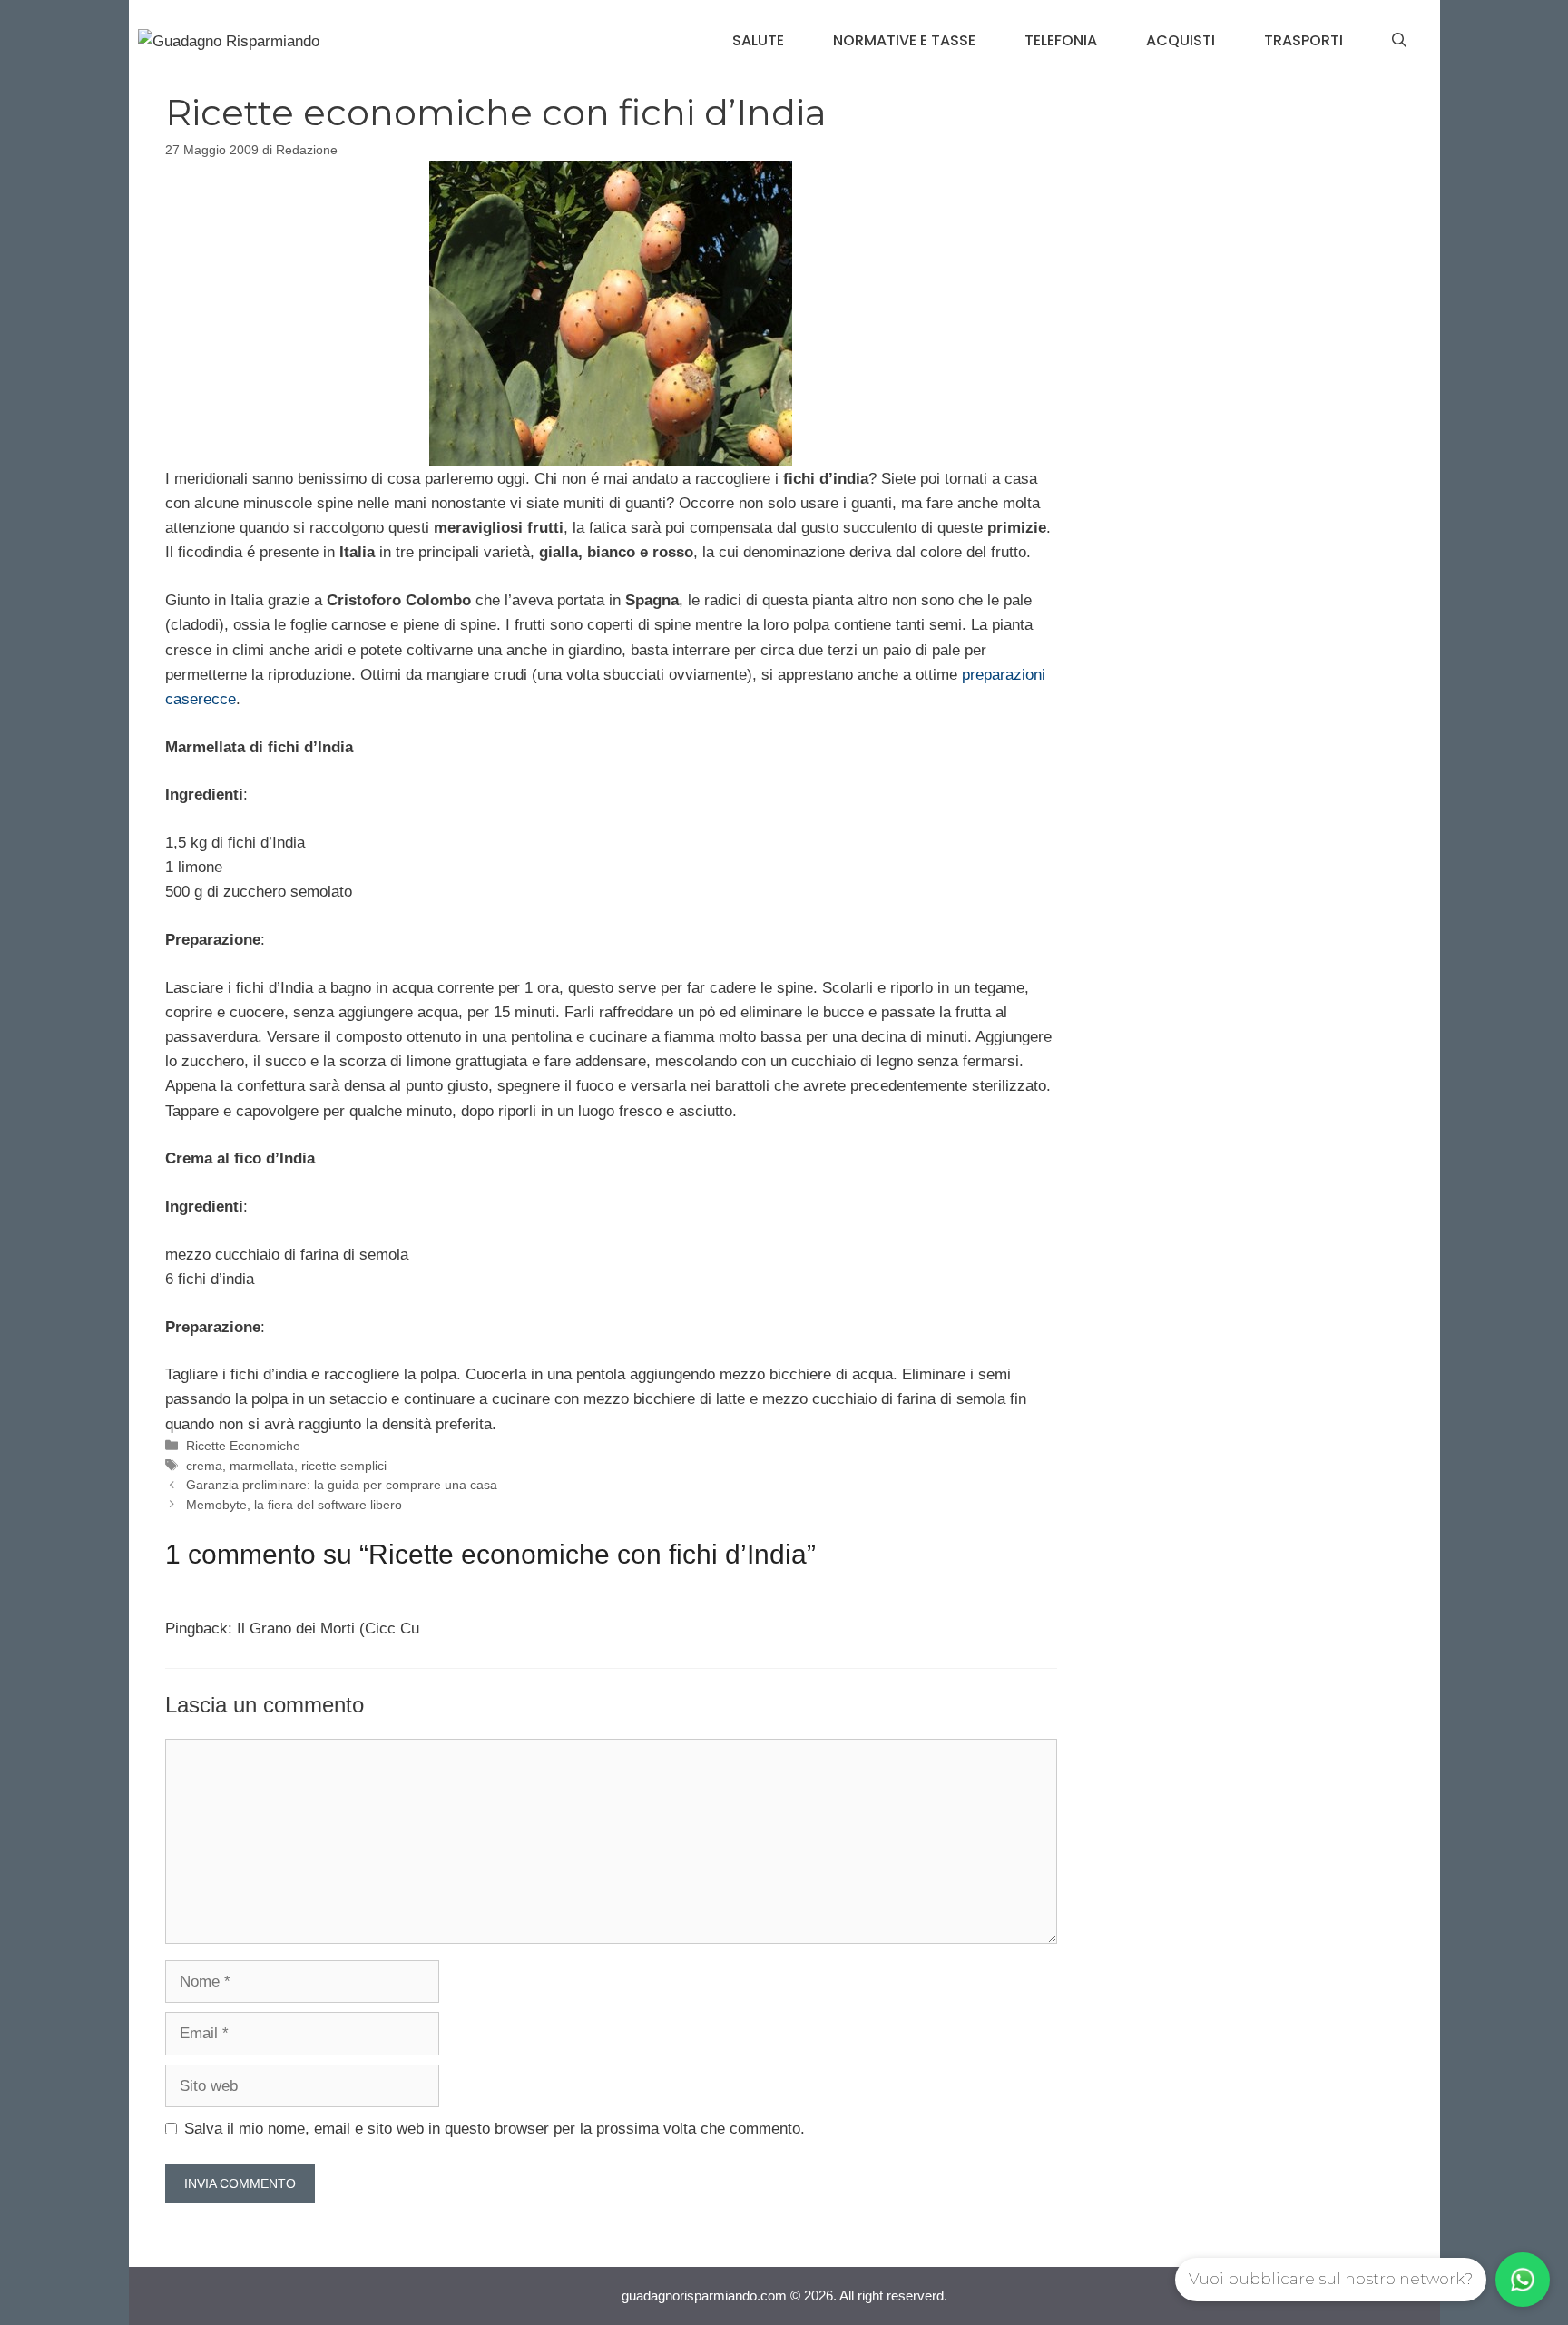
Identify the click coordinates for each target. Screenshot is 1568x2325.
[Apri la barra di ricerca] (1399, 41)
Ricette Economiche (243, 1446)
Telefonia (1061, 40)
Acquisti (1181, 40)
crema (204, 1466)
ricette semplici (344, 1466)
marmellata (262, 1466)
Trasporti (1303, 40)
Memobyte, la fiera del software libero (294, 1505)
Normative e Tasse (904, 40)
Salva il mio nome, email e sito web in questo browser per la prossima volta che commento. (495, 2129)
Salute (758, 40)
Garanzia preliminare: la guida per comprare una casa (342, 1485)
